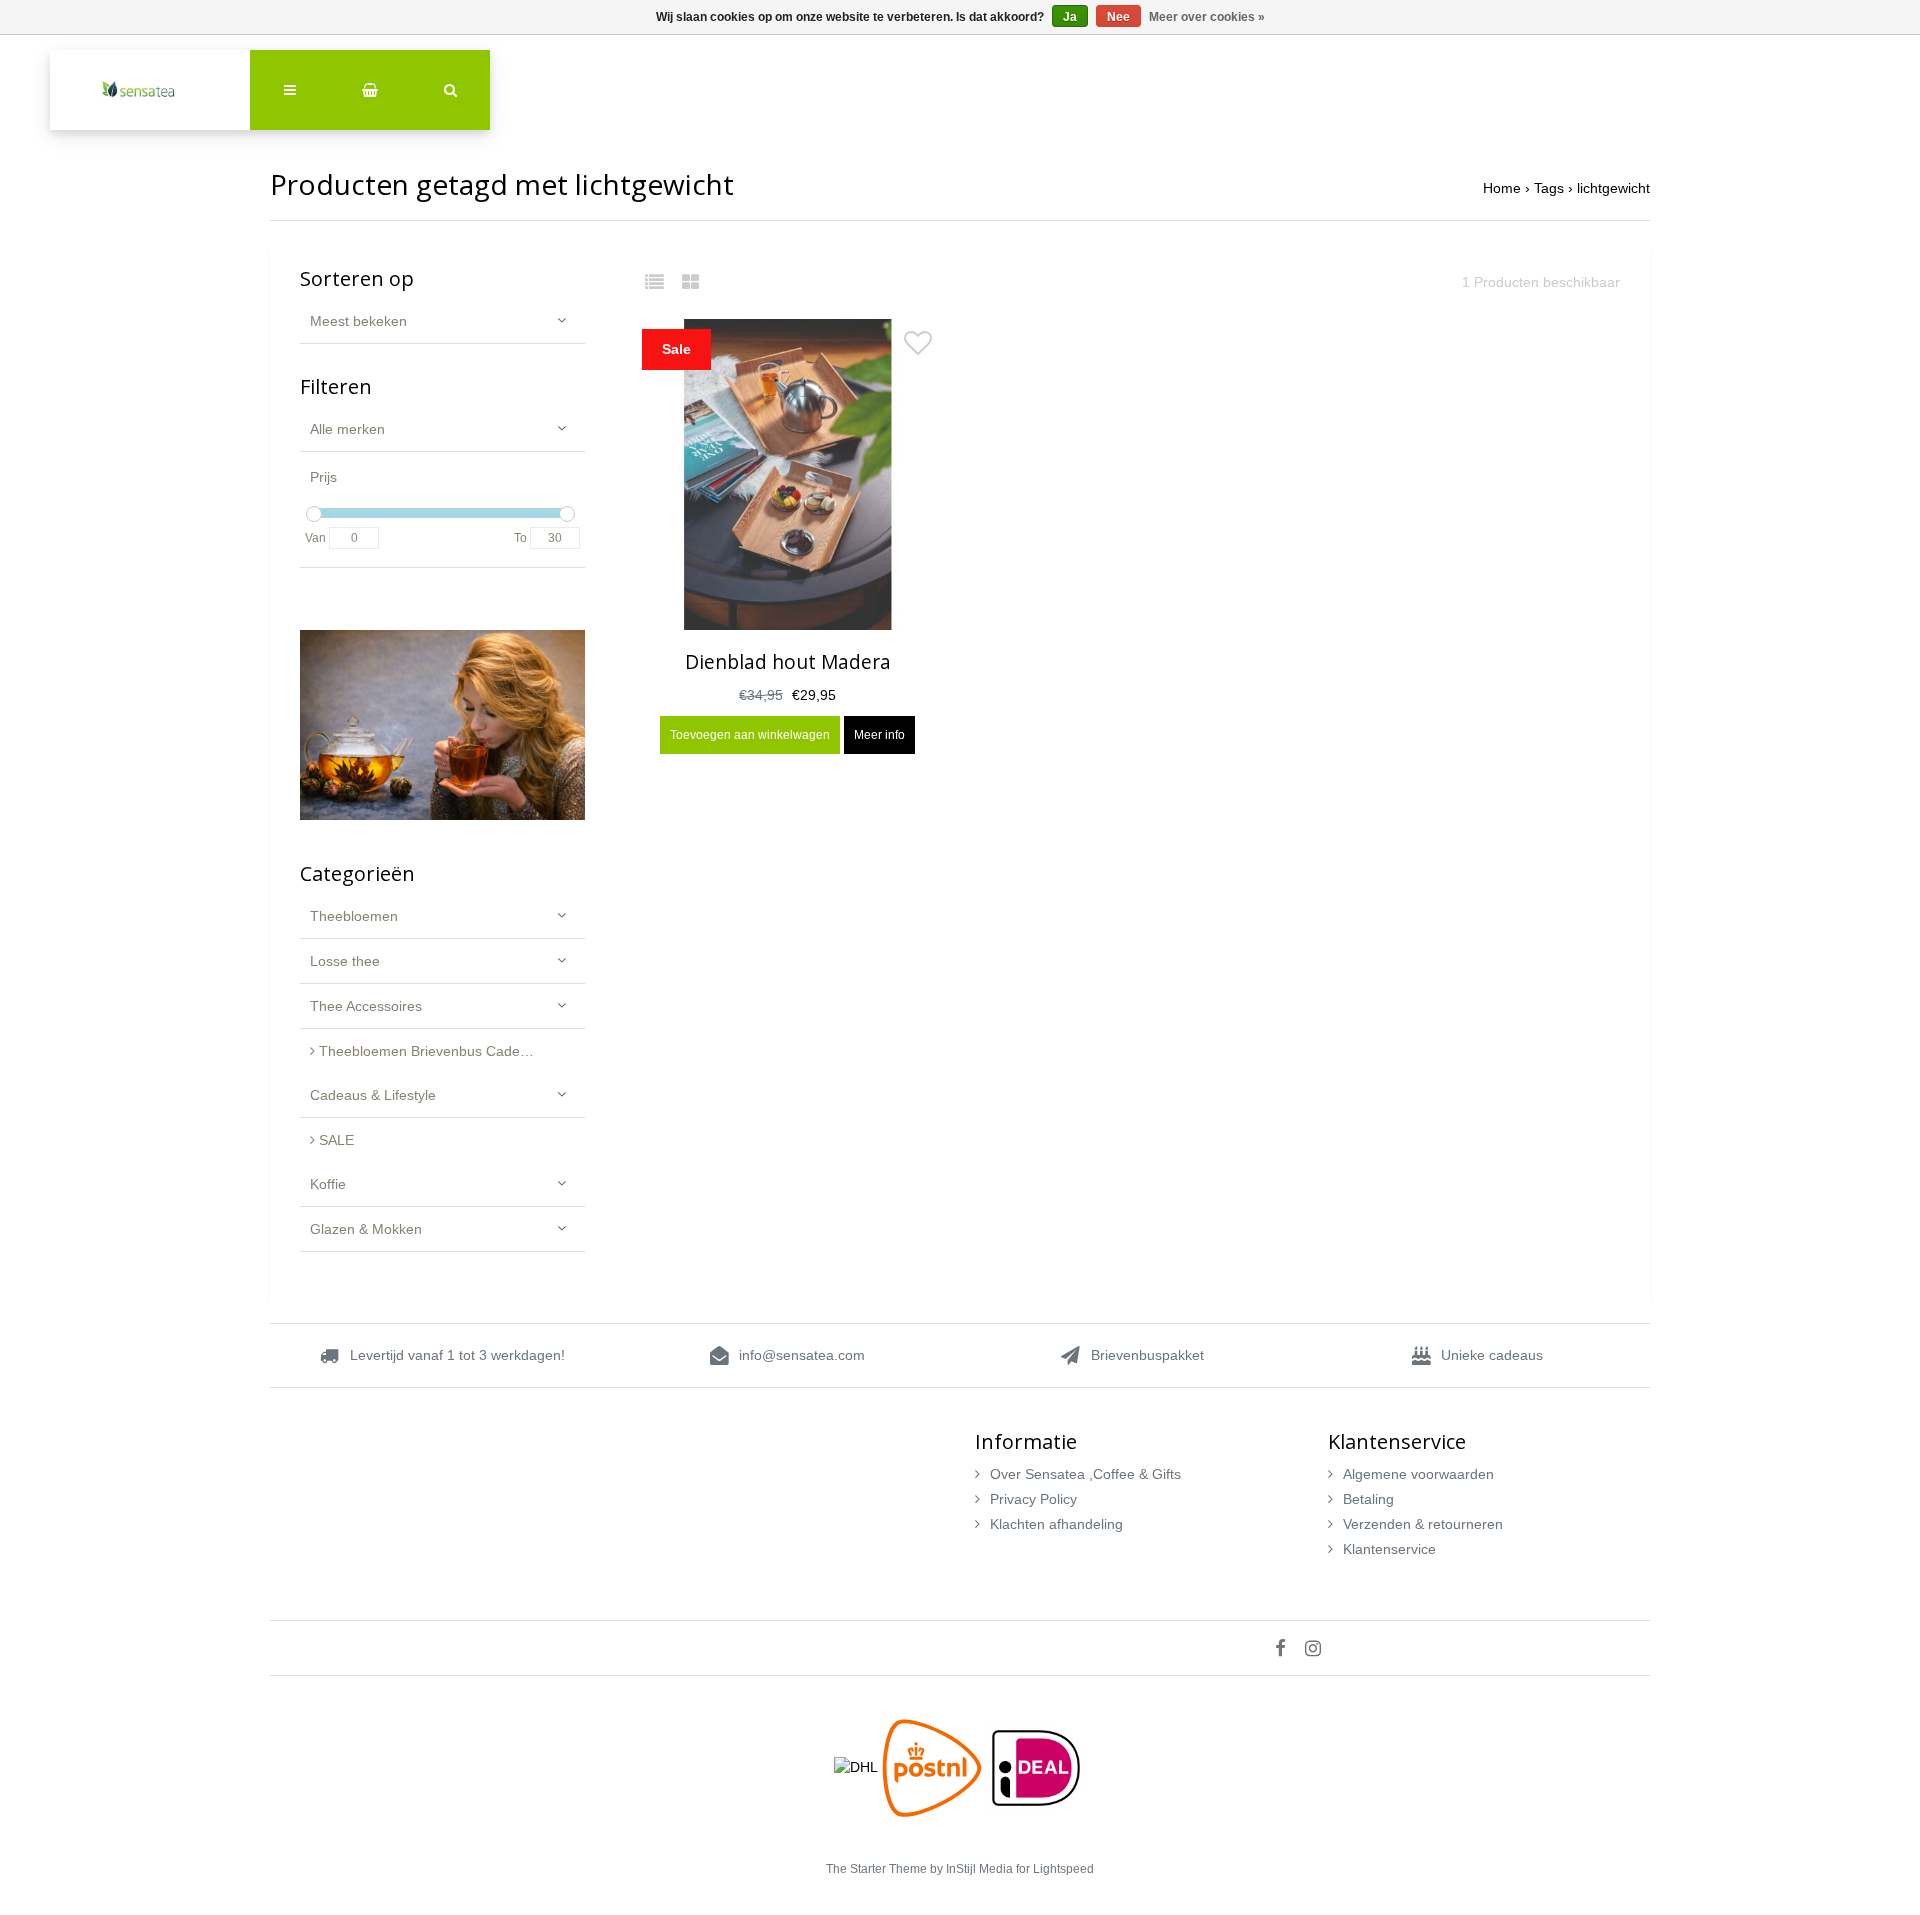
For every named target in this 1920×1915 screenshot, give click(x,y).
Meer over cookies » (1207, 17)
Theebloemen (354, 916)
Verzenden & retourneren (1423, 1524)
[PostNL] (934, 1766)
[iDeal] (1036, 1766)
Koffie (328, 1184)
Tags (1549, 188)
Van (315, 538)
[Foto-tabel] (690, 282)
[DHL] (858, 1766)
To (520, 538)
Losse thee (345, 961)
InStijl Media (979, 1869)
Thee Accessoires (366, 1006)
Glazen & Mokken (366, 1229)
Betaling (1368, 1499)
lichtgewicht (1613, 188)
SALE (334, 1140)
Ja (1070, 17)
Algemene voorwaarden (1418, 1474)
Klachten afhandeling (1056, 1524)
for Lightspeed (1055, 1869)
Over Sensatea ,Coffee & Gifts (1085, 1474)
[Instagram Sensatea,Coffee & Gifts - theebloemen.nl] (1320, 1648)
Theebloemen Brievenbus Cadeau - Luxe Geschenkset (450, 1051)
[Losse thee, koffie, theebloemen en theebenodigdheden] (150, 90)
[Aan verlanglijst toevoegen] (918, 348)
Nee (1118, 17)
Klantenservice (1389, 1549)
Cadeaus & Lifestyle (373, 1095)
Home (1502, 188)
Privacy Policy (1033, 1499)
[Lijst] (661, 282)
